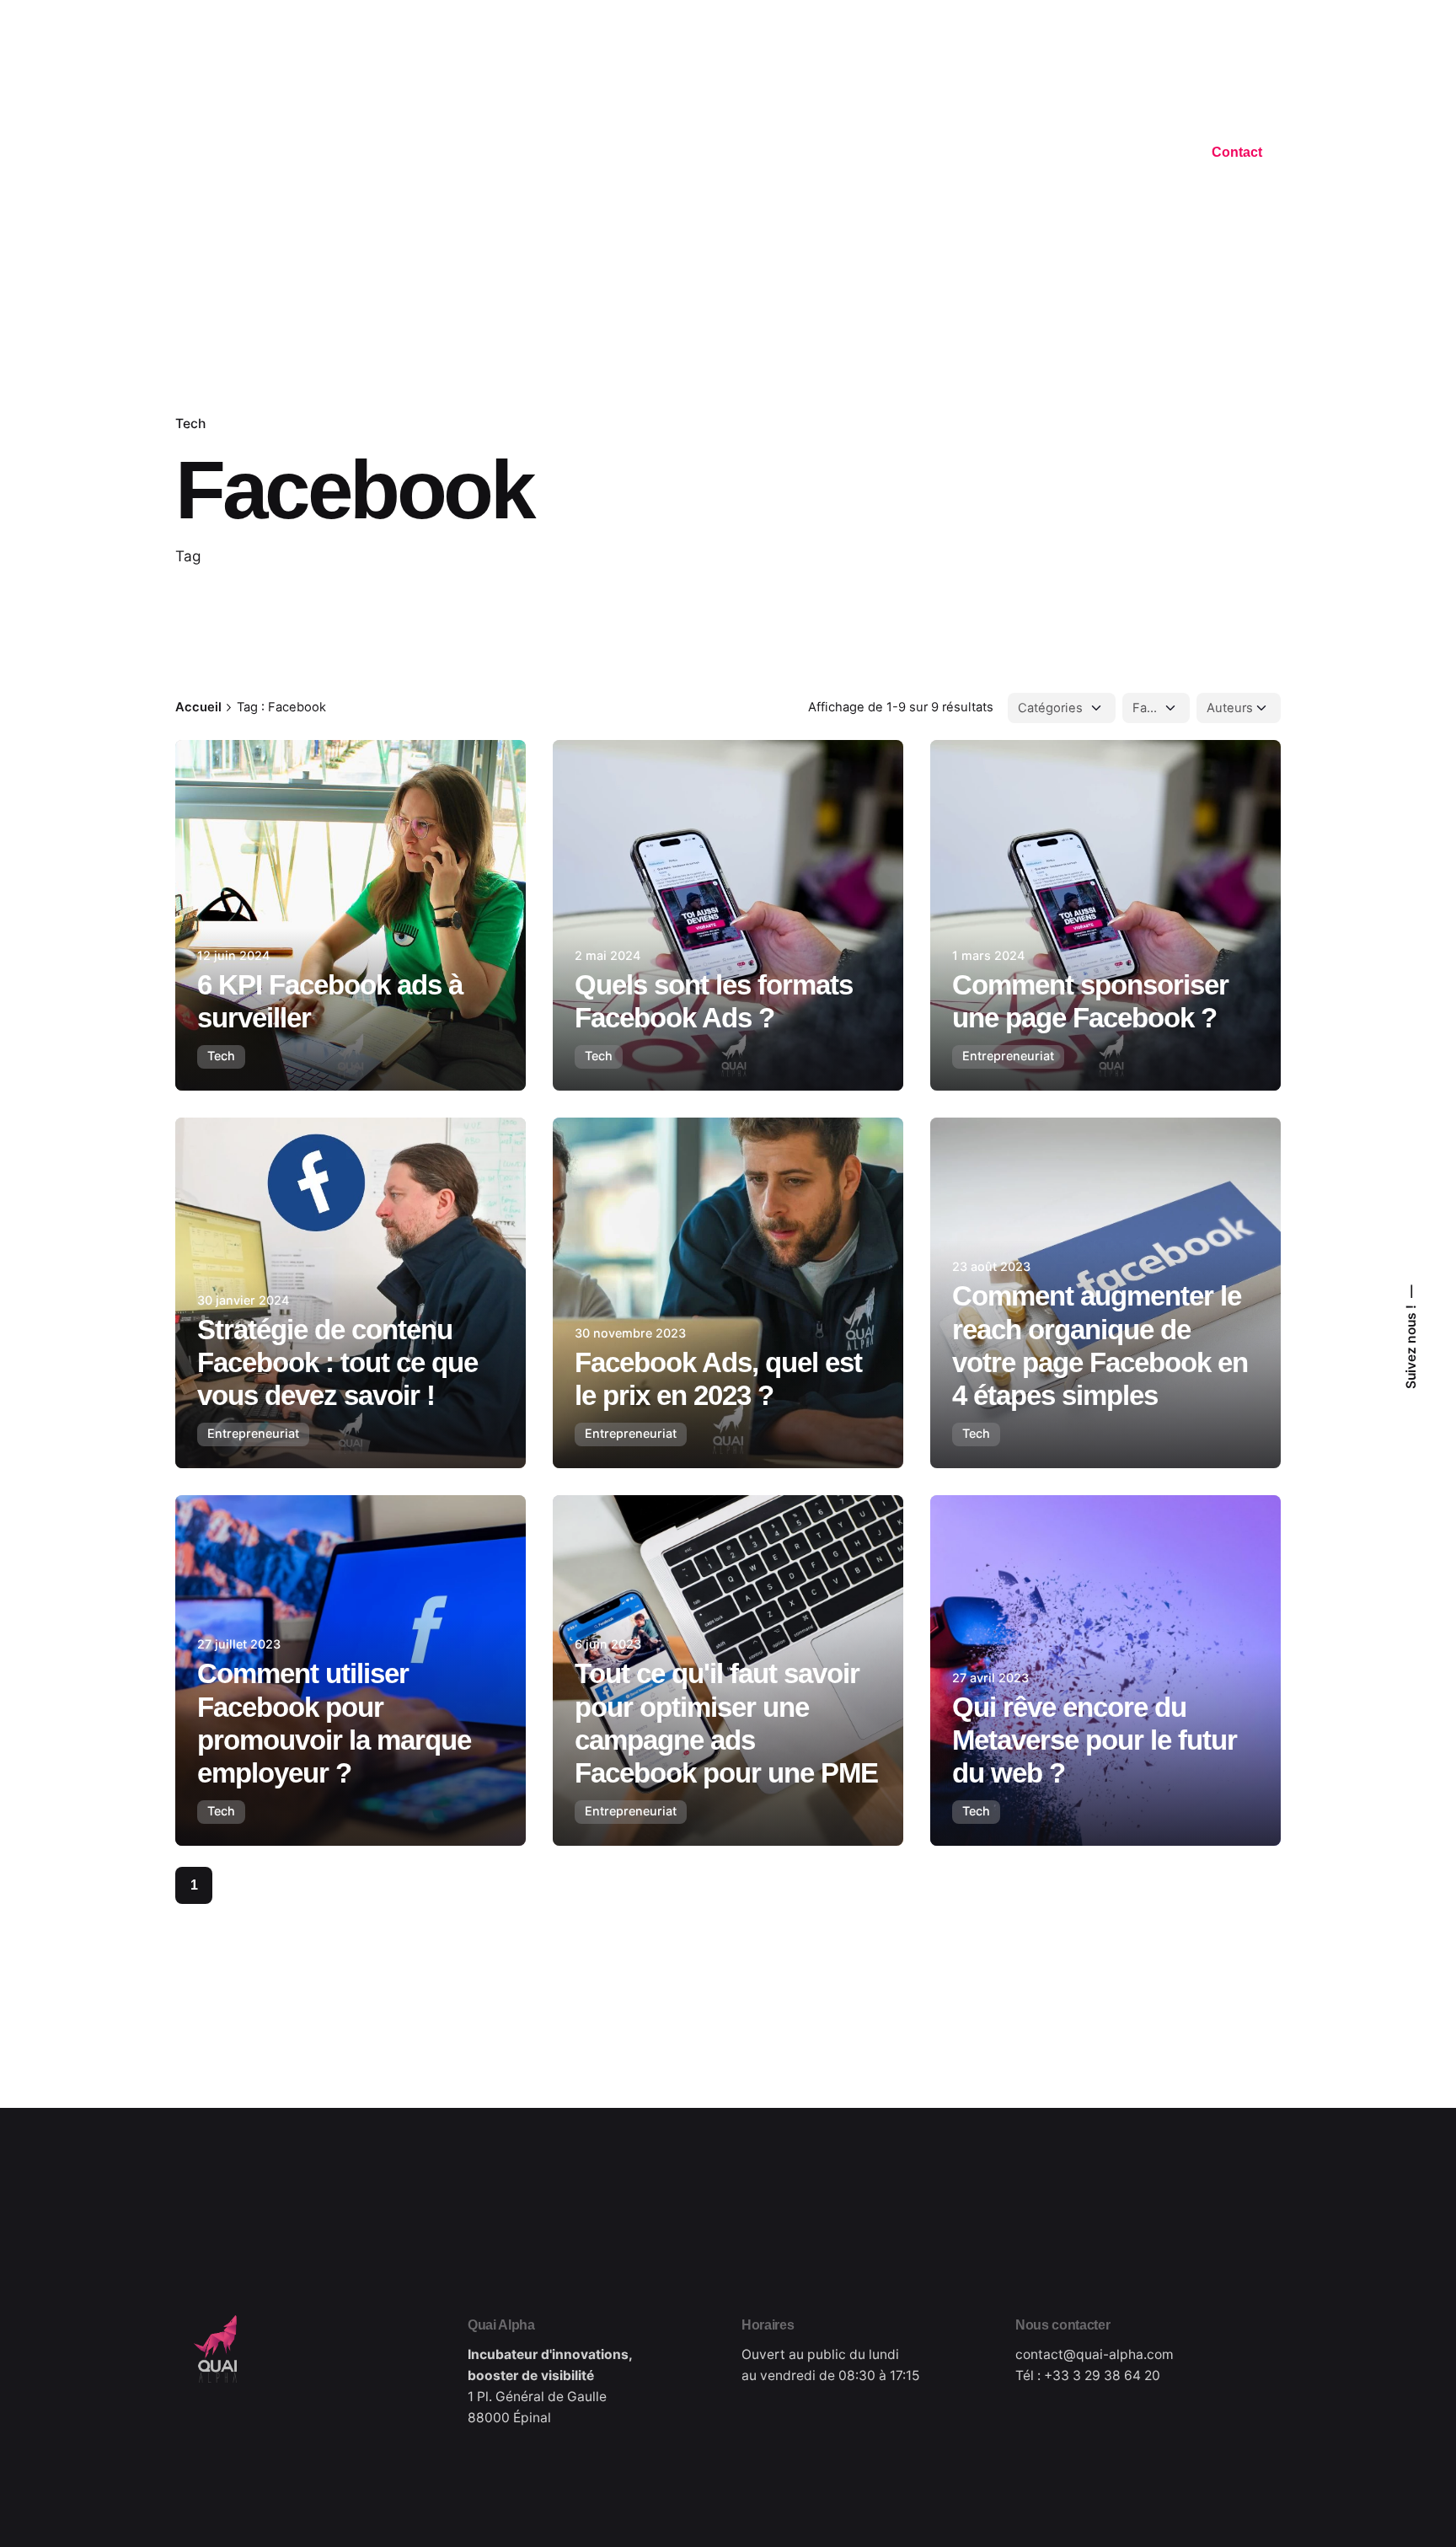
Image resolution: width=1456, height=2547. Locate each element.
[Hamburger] (185, 155)
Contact (1237, 152)
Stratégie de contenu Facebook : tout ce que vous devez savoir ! (337, 1363)
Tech (190, 424)
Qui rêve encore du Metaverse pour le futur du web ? (1095, 1740)
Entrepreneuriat (1008, 1056)
